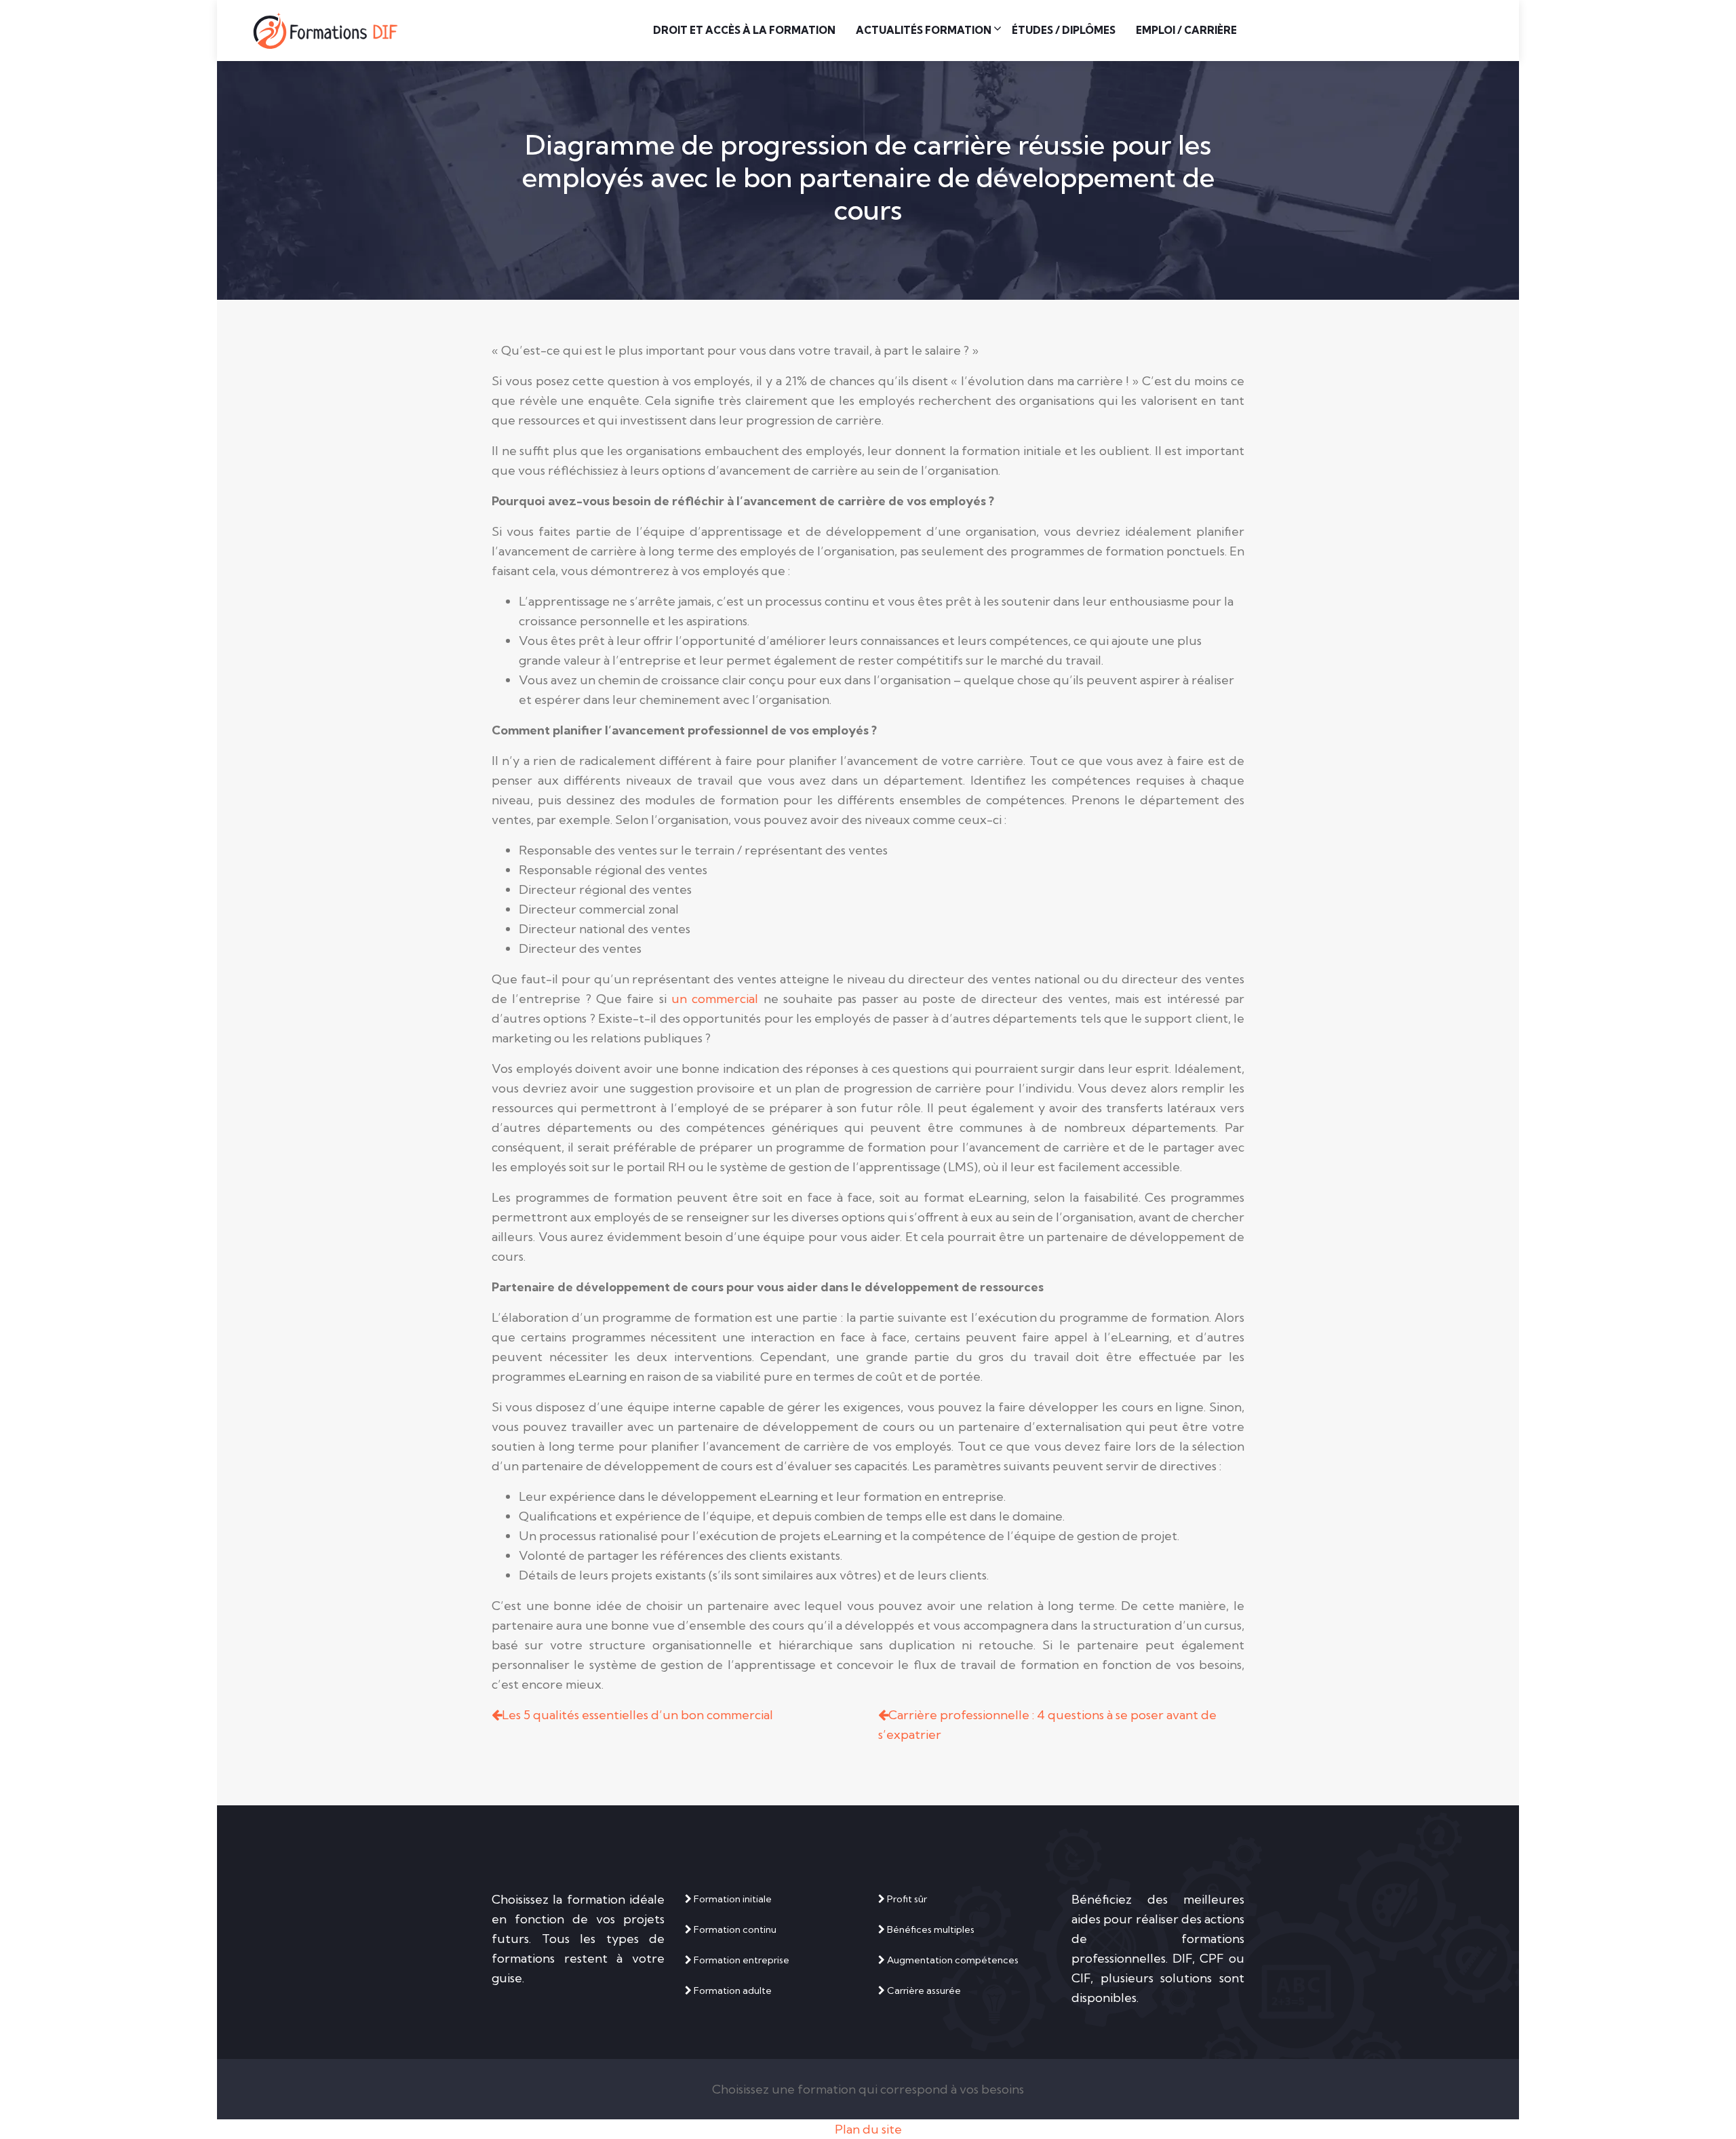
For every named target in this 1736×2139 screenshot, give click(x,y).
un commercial (715, 999)
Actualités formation (924, 30)
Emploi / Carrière (1186, 30)
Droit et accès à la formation (744, 30)
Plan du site (868, 2129)
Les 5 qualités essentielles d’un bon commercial (637, 1715)
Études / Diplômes (1064, 30)
